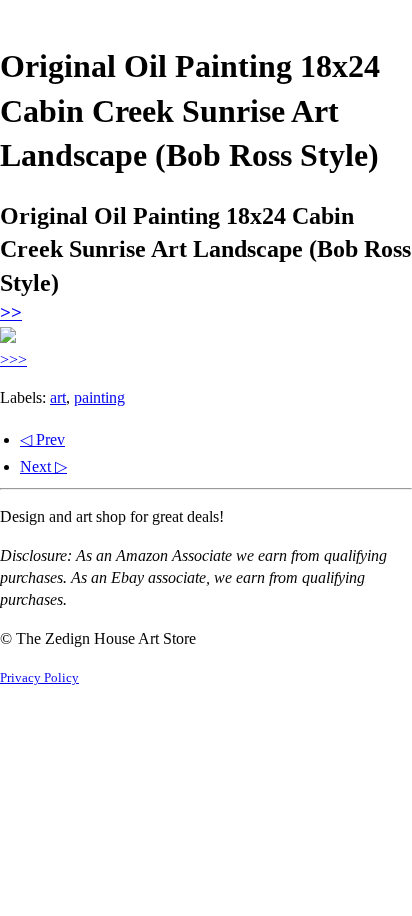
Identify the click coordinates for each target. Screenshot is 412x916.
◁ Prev (42, 439)
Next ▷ (43, 466)
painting (99, 397)
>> (11, 312)
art (58, 397)
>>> (13, 359)
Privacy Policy (39, 678)
